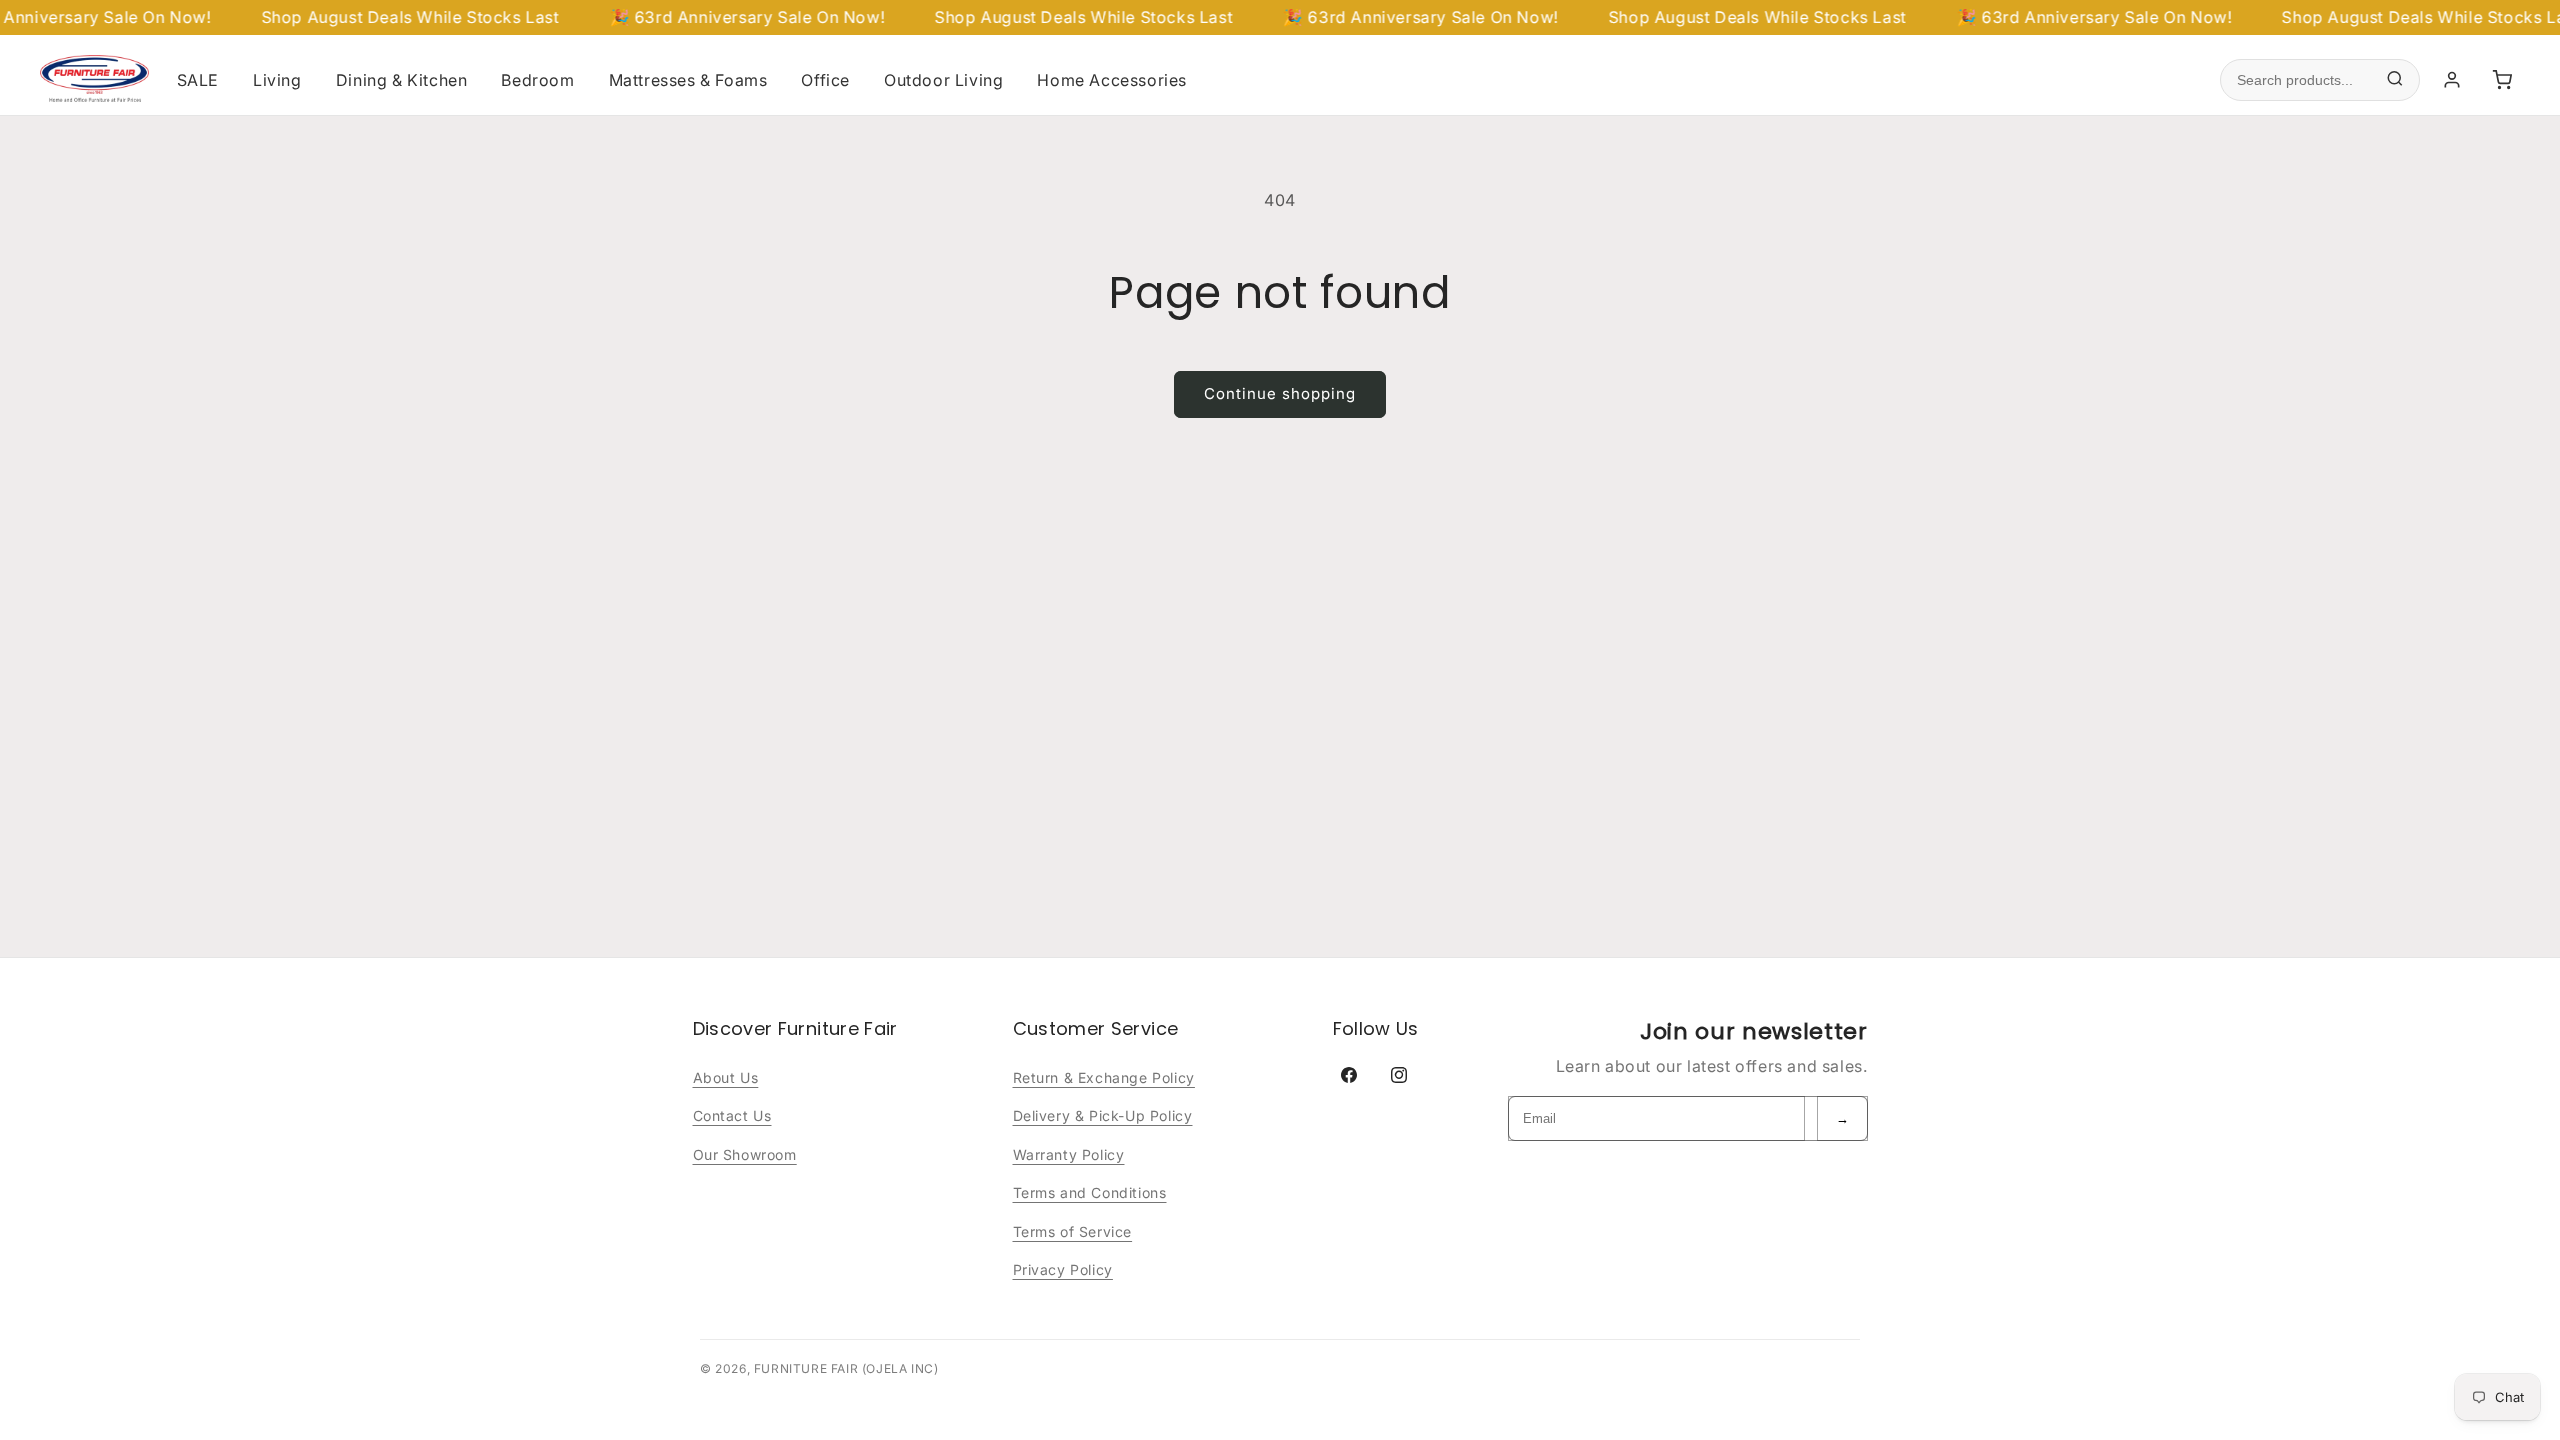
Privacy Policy (1063, 1269)
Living (277, 80)
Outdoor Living (943, 80)
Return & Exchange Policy (1104, 1077)
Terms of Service (1073, 1231)
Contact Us (732, 1115)
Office (825, 80)
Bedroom (537, 80)
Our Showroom (745, 1154)
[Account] (2452, 80)
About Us (726, 1077)
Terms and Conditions (1090, 1192)
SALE (198, 80)
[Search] (2395, 80)
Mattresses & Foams (688, 80)
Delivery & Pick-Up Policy (1103, 1115)
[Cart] (2502, 80)
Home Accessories (1112, 80)
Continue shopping (1280, 393)
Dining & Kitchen (402, 80)
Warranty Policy (1069, 1154)
